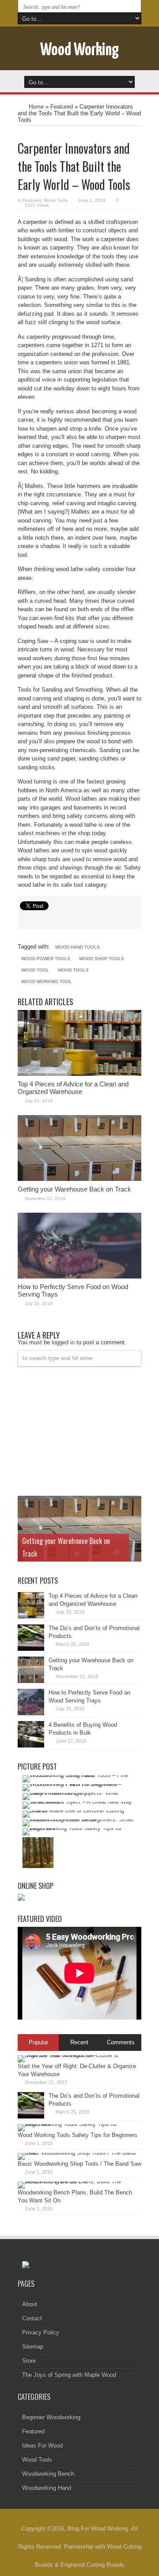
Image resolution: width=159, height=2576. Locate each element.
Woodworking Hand (47, 2488)
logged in (63, 1342)
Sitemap (33, 2347)
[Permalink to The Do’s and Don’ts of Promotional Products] (31, 1649)
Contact (32, 2318)
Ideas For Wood (42, 2445)
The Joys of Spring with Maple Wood (69, 2375)
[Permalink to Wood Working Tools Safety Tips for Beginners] (77, 2124)
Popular (38, 2042)
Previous (132, 1505)
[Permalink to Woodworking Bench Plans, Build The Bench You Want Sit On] (77, 2181)
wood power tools (46, 959)
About (30, 2304)
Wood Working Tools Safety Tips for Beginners (78, 2135)
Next (132, 1519)
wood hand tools (78, 947)
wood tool (35, 970)
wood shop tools (102, 959)
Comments (121, 2042)
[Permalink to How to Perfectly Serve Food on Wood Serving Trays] (79, 1277)
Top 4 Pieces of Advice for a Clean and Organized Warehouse (73, 1088)
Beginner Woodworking (51, 2417)
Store (29, 2361)
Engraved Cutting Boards (93, 2565)
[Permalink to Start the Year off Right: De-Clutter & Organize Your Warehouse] (77, 2055)
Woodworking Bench (48, 2474)
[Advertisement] (84, 1430)
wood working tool (47, 982)
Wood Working (79, 51)
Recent (79, 2042)
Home (36, 107)
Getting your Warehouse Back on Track (74, 1189)
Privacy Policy (41, 2332)
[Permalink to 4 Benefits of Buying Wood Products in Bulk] (31, 1746)
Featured (62, 107)
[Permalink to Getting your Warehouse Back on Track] (79, 1179)
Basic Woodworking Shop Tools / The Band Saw (79, 2164)
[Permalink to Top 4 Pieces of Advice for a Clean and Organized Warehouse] (79, 1074)
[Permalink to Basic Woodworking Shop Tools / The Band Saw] (77, 2153)
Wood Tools (56, 200)
